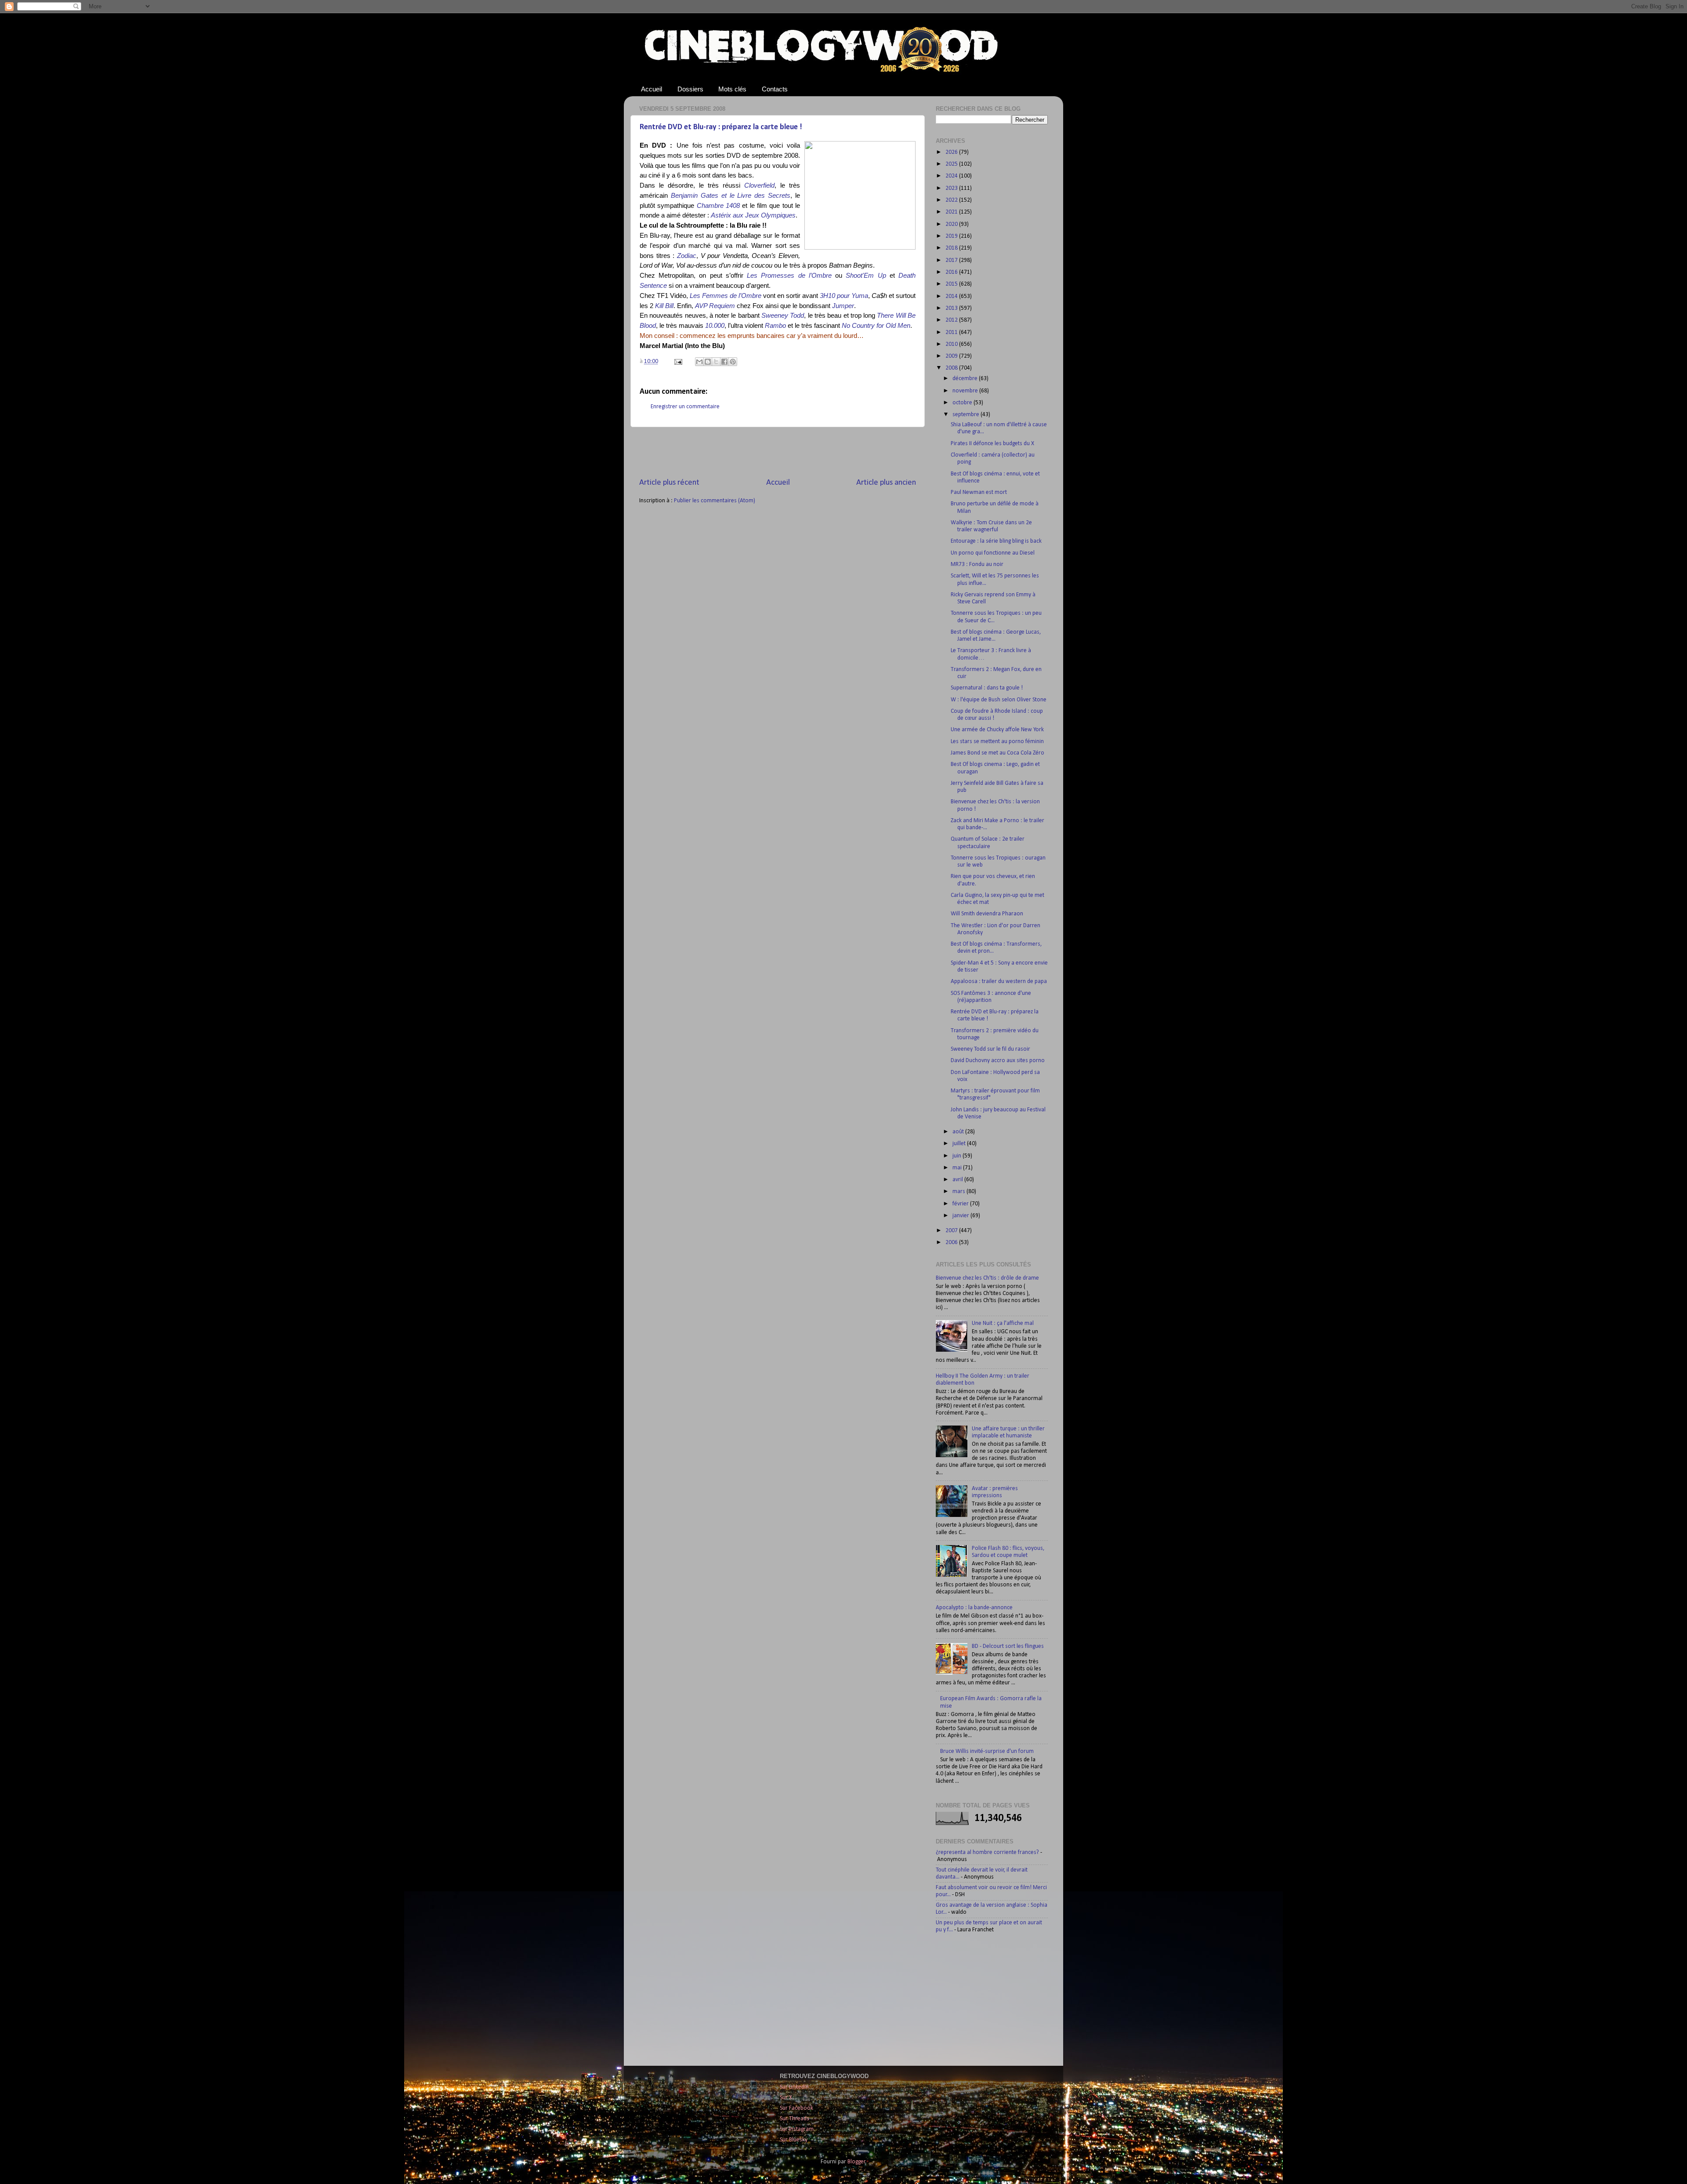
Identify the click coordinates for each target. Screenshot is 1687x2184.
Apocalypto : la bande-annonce (974, 1608)
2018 (952, 248)
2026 (952, 152)
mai (958, 1168)
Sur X (786, 2098)
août (959, 1132)
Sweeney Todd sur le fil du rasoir (990, 1049)
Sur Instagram (797, 2129)
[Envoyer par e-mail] (699, 362)
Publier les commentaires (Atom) (715, 501)
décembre (966, 379)
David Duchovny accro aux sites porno (998, 1061)
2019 (952, 236)
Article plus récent (669, 483)
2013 (952, 308)
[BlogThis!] (708, 362)
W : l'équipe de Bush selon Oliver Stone (999, 700)
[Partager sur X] (716, 362)
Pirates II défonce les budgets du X (992, 444)
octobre (963, 403)
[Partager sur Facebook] (724, 362)
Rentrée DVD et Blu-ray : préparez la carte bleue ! (721, 127)
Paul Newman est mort (979, 492)
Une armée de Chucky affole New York (997, 730)
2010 (952, 344)
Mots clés (732, 89)
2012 (952, 320)
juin (958, 1156)
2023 (952, 188)
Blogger (856, 2162)
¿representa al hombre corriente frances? (987, 1852)
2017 (952, 260)
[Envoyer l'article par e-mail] (677, 361)
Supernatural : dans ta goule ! (987, 688)
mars (959, 1192)
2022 (952, 200)
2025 (952, 164)
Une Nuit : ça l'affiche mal (1003, 1323)
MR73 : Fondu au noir (977, 564)
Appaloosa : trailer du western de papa (999, 981)
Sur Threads (795, 2119)
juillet (960, 1144)
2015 (952, 284)
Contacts (775, 89)
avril (958, 1180)
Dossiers (690, 89)
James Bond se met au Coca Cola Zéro (997, 753)
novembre (966, 391)
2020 (952, 224)
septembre (967, 415)
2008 (952, 368)
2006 (952, 1243)
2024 (952, 176)
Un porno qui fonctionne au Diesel (993, 553)
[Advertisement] (778, 452)
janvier (961, 1216)
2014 (952, 296)
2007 (952, 1231)
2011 (952, 332)
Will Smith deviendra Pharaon (987, 914)
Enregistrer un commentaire (685, 407)
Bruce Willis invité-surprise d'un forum (987, 1751)
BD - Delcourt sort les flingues (1008, 1646)
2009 (952, 356)
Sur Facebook (796, 2108)
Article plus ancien (886, 483)
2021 (952, 212)
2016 (952, 272)
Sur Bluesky (794, 2140)
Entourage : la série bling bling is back (996, 541)
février (961, 1204)
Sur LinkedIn (794, 2087)
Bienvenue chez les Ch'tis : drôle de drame (987, 1278)
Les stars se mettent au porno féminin (997, 742)
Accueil (652, 89)
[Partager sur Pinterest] (733, 362)
